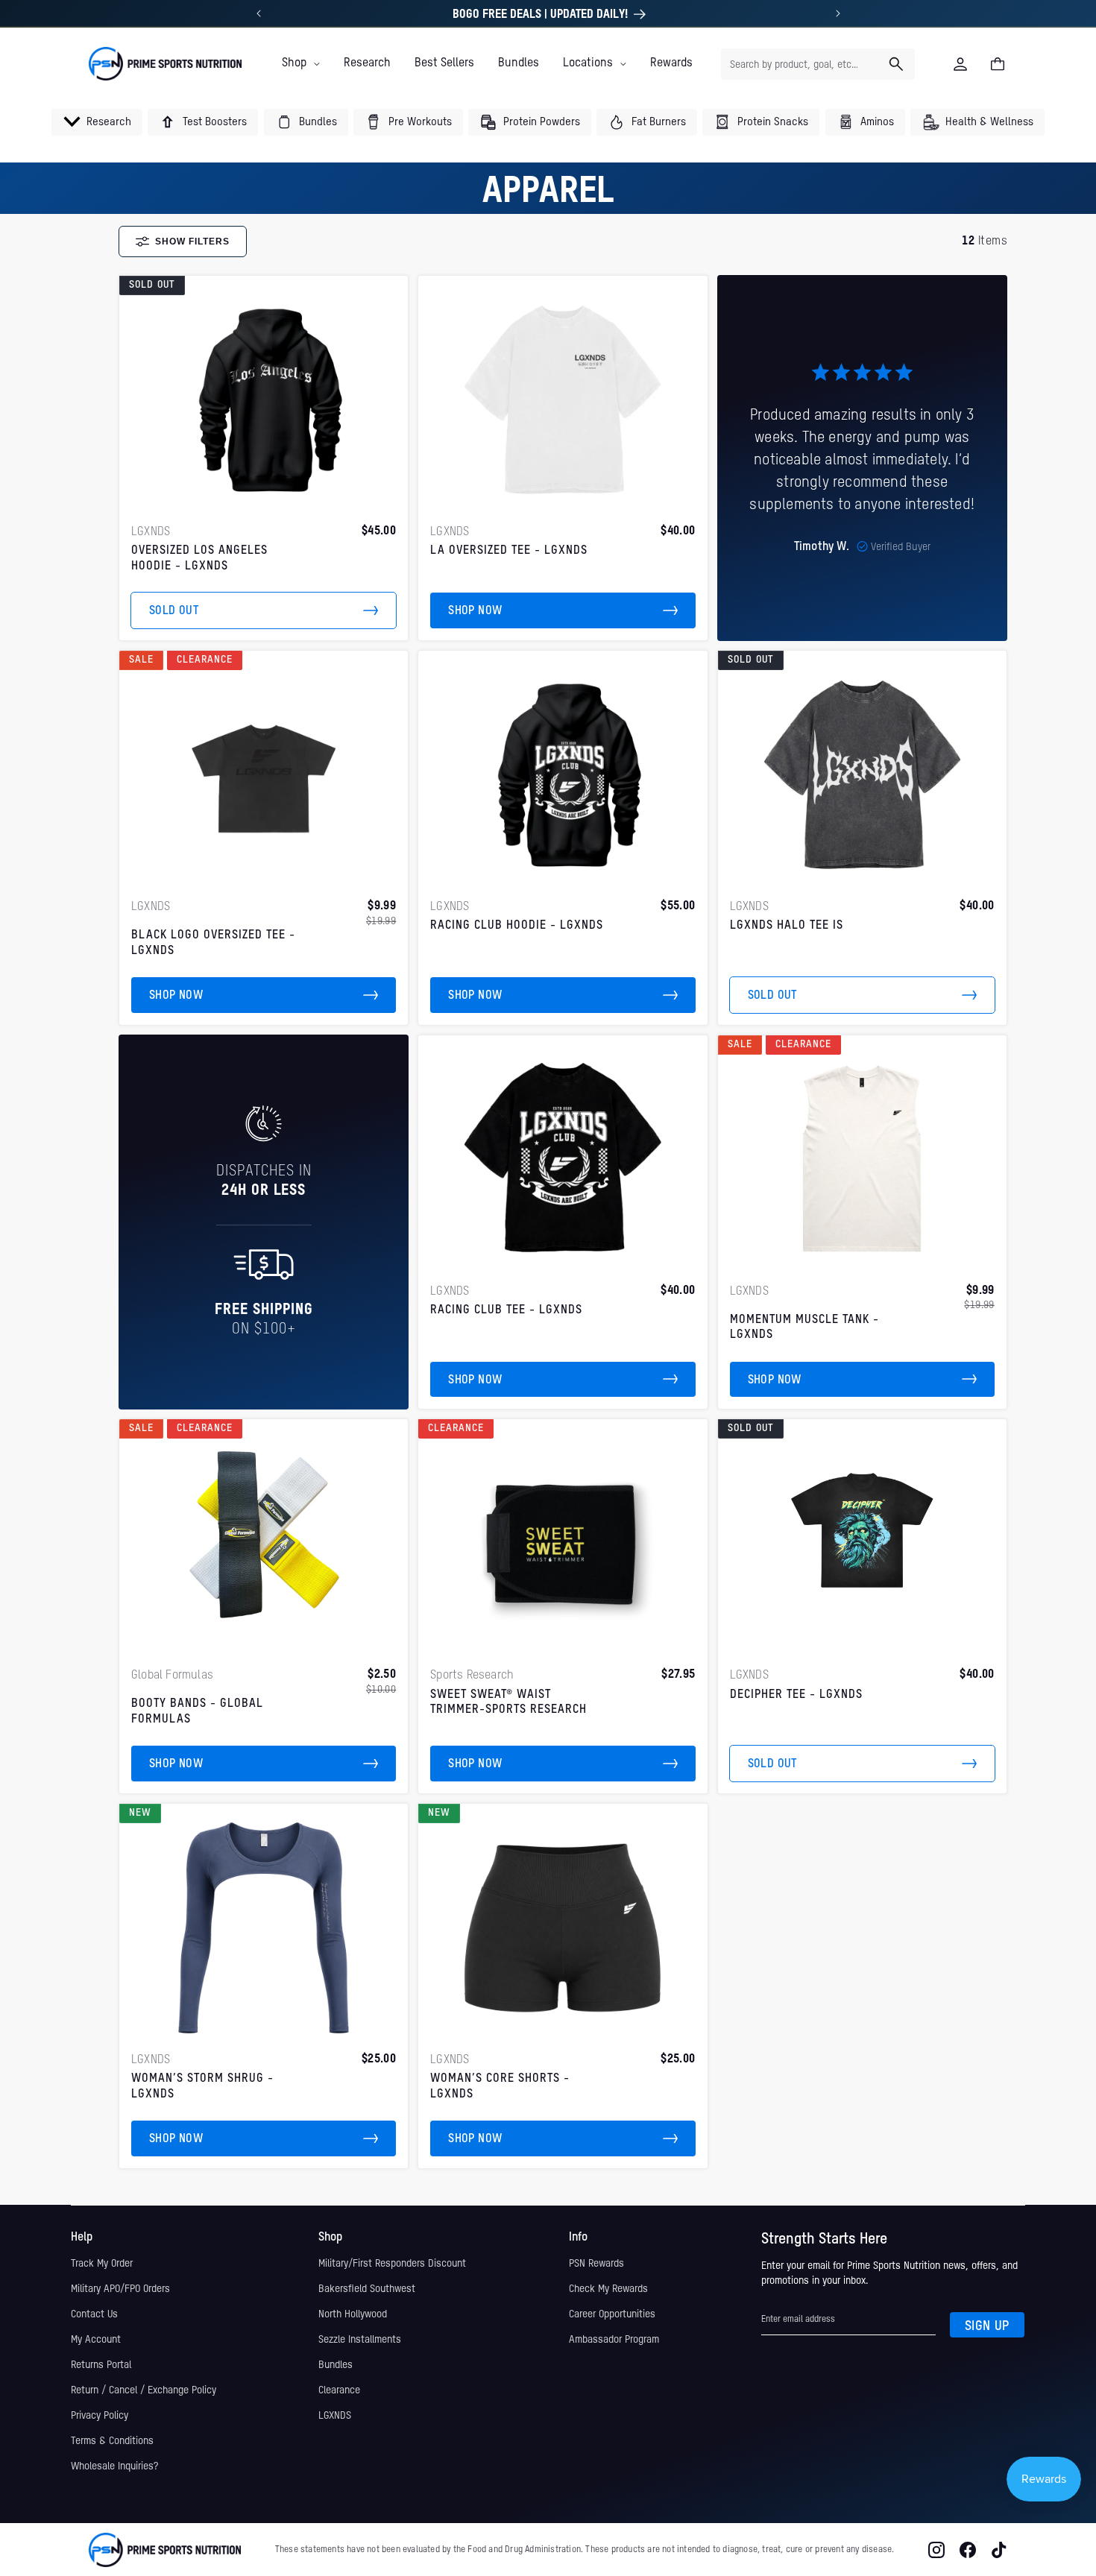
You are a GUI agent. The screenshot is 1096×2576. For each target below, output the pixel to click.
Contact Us (94, 2314)
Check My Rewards (608, 2289)
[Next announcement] (838, 13)
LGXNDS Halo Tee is (787, 926)
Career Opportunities (612, 2314)
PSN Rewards (596, 2264)
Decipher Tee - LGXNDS (796, 1695)
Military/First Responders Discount (392, 2264)
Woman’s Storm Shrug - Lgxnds (202, 2087)
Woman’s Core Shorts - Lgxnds (500, 2087)
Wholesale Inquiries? (114, 2466)
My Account (96, 2340)
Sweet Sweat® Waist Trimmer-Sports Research (508, 1703)
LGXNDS (335, 2416)
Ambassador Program (614, 2340)
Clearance (339, 2390)
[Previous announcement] (259, 13)
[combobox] (818, 64)
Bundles (336, 2365)
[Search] (896, 64)
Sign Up (987, 2326)
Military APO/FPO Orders (120, 2289)
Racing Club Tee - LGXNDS (506, 1310)
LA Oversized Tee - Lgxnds (509, 551)
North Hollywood (353, 2314)
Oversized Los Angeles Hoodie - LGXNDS (199, 559)
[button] (301, 63)
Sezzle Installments (360, 2340)
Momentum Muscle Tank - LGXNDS (804, 1328)
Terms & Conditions (112, 2441)
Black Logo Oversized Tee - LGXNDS (213, 943)
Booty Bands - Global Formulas (197, 1712)
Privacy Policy (100, 2416)
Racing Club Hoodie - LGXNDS (517, 926)
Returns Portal (101, 2365)
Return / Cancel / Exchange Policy (144, 2390)
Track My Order (102, 2264)
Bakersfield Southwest (367, 2289)
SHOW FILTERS (192, 241)
